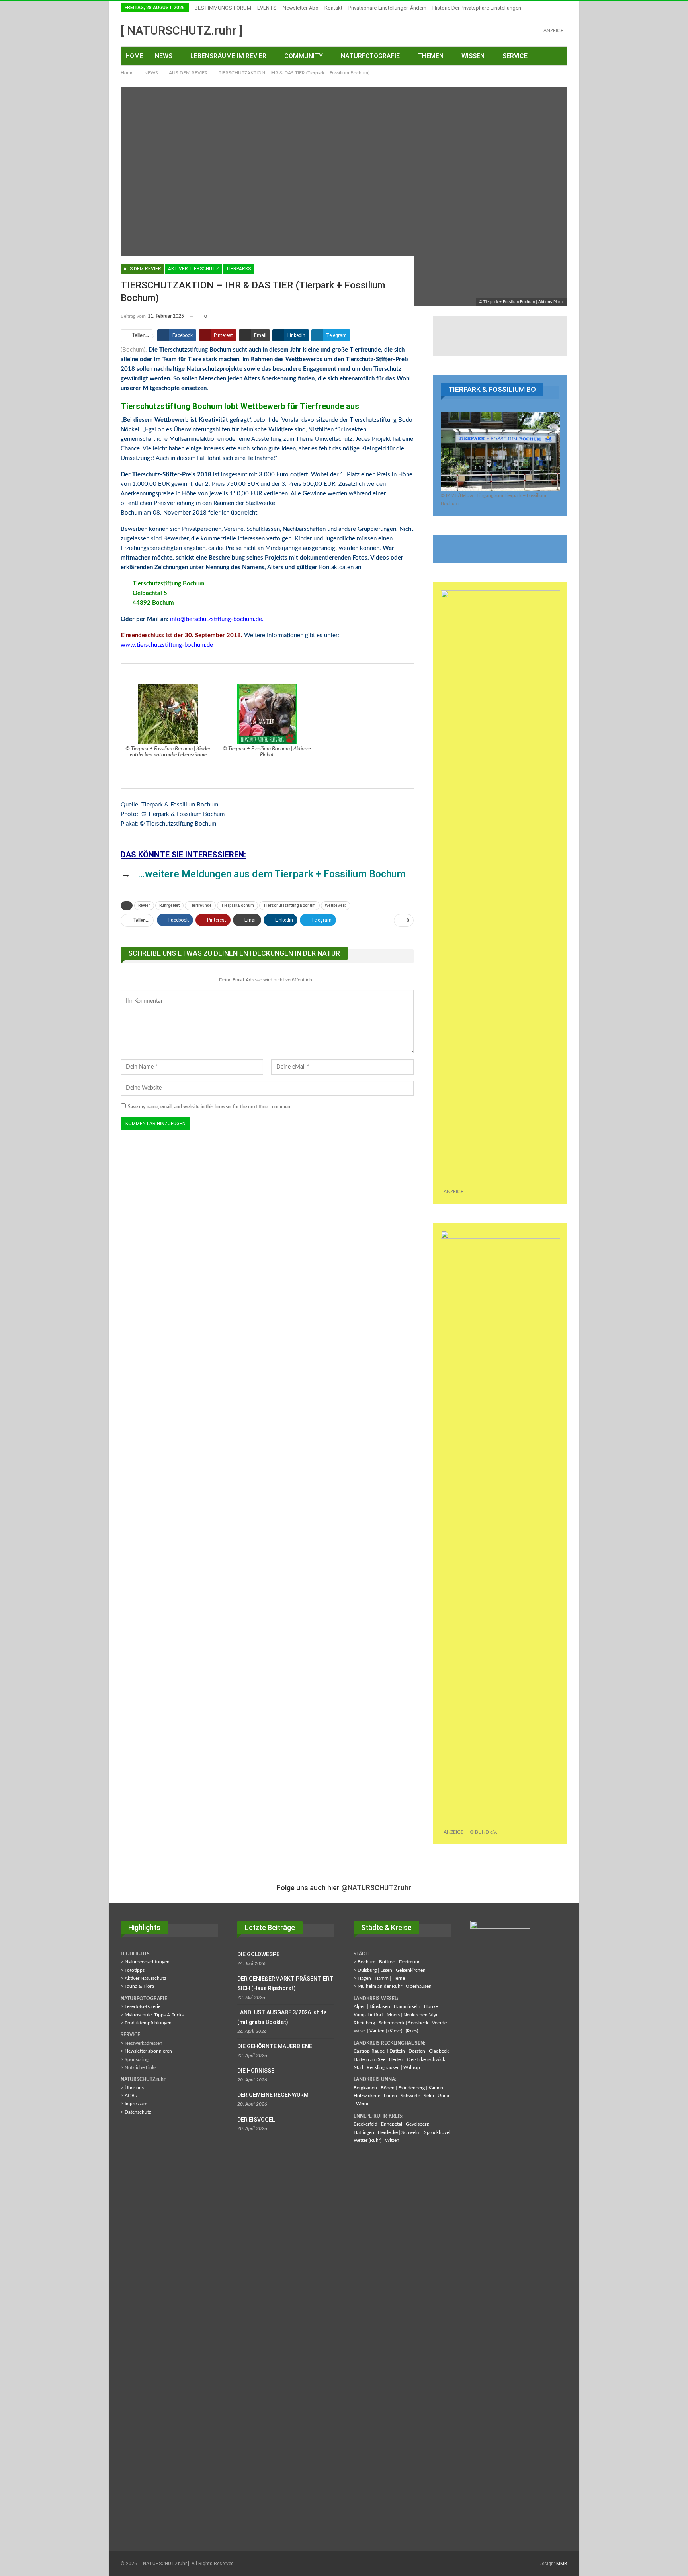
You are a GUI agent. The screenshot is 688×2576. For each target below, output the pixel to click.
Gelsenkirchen (411, 1970)
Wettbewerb (336, 905)
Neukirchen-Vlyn (421, 2015)
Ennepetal (392, 2124)
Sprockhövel (437, 2132)
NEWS (164, 56)
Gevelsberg (417, 2124)
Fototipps (135, 1970)
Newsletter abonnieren (148, 2051)
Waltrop (412, 2067)
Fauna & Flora (139, 1986)
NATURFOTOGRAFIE (370, 56)
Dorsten (417, 2051)
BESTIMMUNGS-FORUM (223, 8)
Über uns (134, 2088)
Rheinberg (364, 2023)
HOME (134, 56)
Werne (363, 2104)
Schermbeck (392, 2023)
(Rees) (412, 2031)
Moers (393, 2015)
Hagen (364, 1978)
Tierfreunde (200, 905)
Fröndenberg (411, 2088)
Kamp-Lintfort (368, 2015)
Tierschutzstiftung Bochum (289, 905)
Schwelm (411, 2132)
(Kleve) (395, 2031)
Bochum (366, 1962)
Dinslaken (380, 2006)
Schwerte (410, 2096)
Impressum (136, 2104)
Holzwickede (367, 2096)
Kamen (436, 2088)
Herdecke (388, 2132)
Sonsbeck (418, 2023)
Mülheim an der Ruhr (380, 1986)
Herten (396, 2059)
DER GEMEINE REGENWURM (273, 2095)
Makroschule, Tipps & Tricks (154, 2015)
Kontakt (333, 8)
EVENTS (267, 8)
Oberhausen (419, 1986)
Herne (399, 1978)
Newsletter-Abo (301, 8)
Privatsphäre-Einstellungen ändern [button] (387, 8)
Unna (443, 2096)
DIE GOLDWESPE (258, 1954)
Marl (358, 2067)
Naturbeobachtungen (147, 1962)
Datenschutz (138, 2112)
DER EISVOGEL (256, 2120)
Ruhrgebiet (169, 905)
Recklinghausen (383, 2067)
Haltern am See (369, 2059)
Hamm (382, 1978)
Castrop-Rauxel (370, 2051)
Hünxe (431, 2006)
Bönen (388, 2088)
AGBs (131, 2096)
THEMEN (431, 56)
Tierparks (238, 269)
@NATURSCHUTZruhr (376, 1888)
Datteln (397, 2051)
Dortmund (410, 1962)
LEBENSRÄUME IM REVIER (228, 56)
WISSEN (473, 56)
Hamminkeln (407, 2006)
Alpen (360, 2006)
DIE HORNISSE (256, 2071)
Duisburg (367, 1970)
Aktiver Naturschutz (145, 1978)
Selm (429, 2096)
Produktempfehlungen (148, 2023)
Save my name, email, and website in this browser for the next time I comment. (210, 1107)
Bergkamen (365, 2088)
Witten (392, 2140)
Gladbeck (439, 2051)
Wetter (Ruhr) (367, 2140)
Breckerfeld (365, 2124)
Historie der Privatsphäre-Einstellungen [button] (477, 8)
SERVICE (515, 56)
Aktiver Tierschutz (193, 269)
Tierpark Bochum (237, 905)
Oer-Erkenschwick (426, 2059)
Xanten (377, 2031)
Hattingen (364, 2132)
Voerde (439, 2023)
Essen (386, 1970)
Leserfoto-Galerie (143, 2006)
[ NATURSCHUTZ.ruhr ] (182, 30)
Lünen (390, 2096)
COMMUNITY (304, 56)
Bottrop (387, 1962)
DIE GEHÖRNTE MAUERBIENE (275, 2046)
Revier (144, 905)
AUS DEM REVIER (142, 269)
